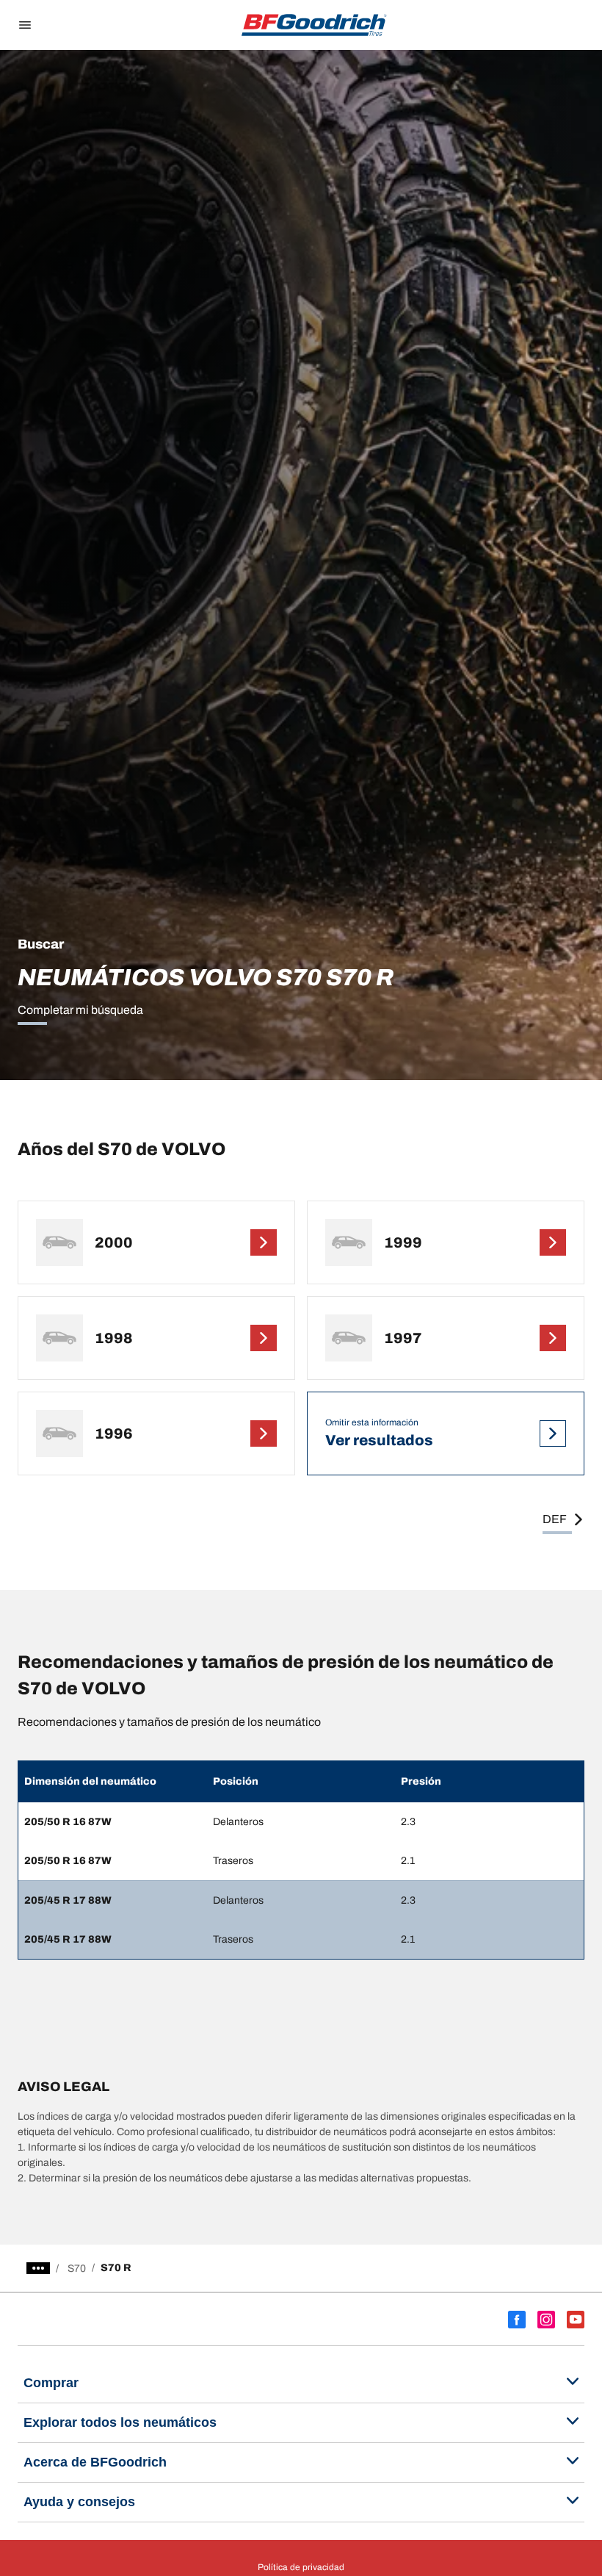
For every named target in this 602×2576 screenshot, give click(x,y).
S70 (77, 2269)
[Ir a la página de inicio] (314, 25)
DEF (555, 1519)
